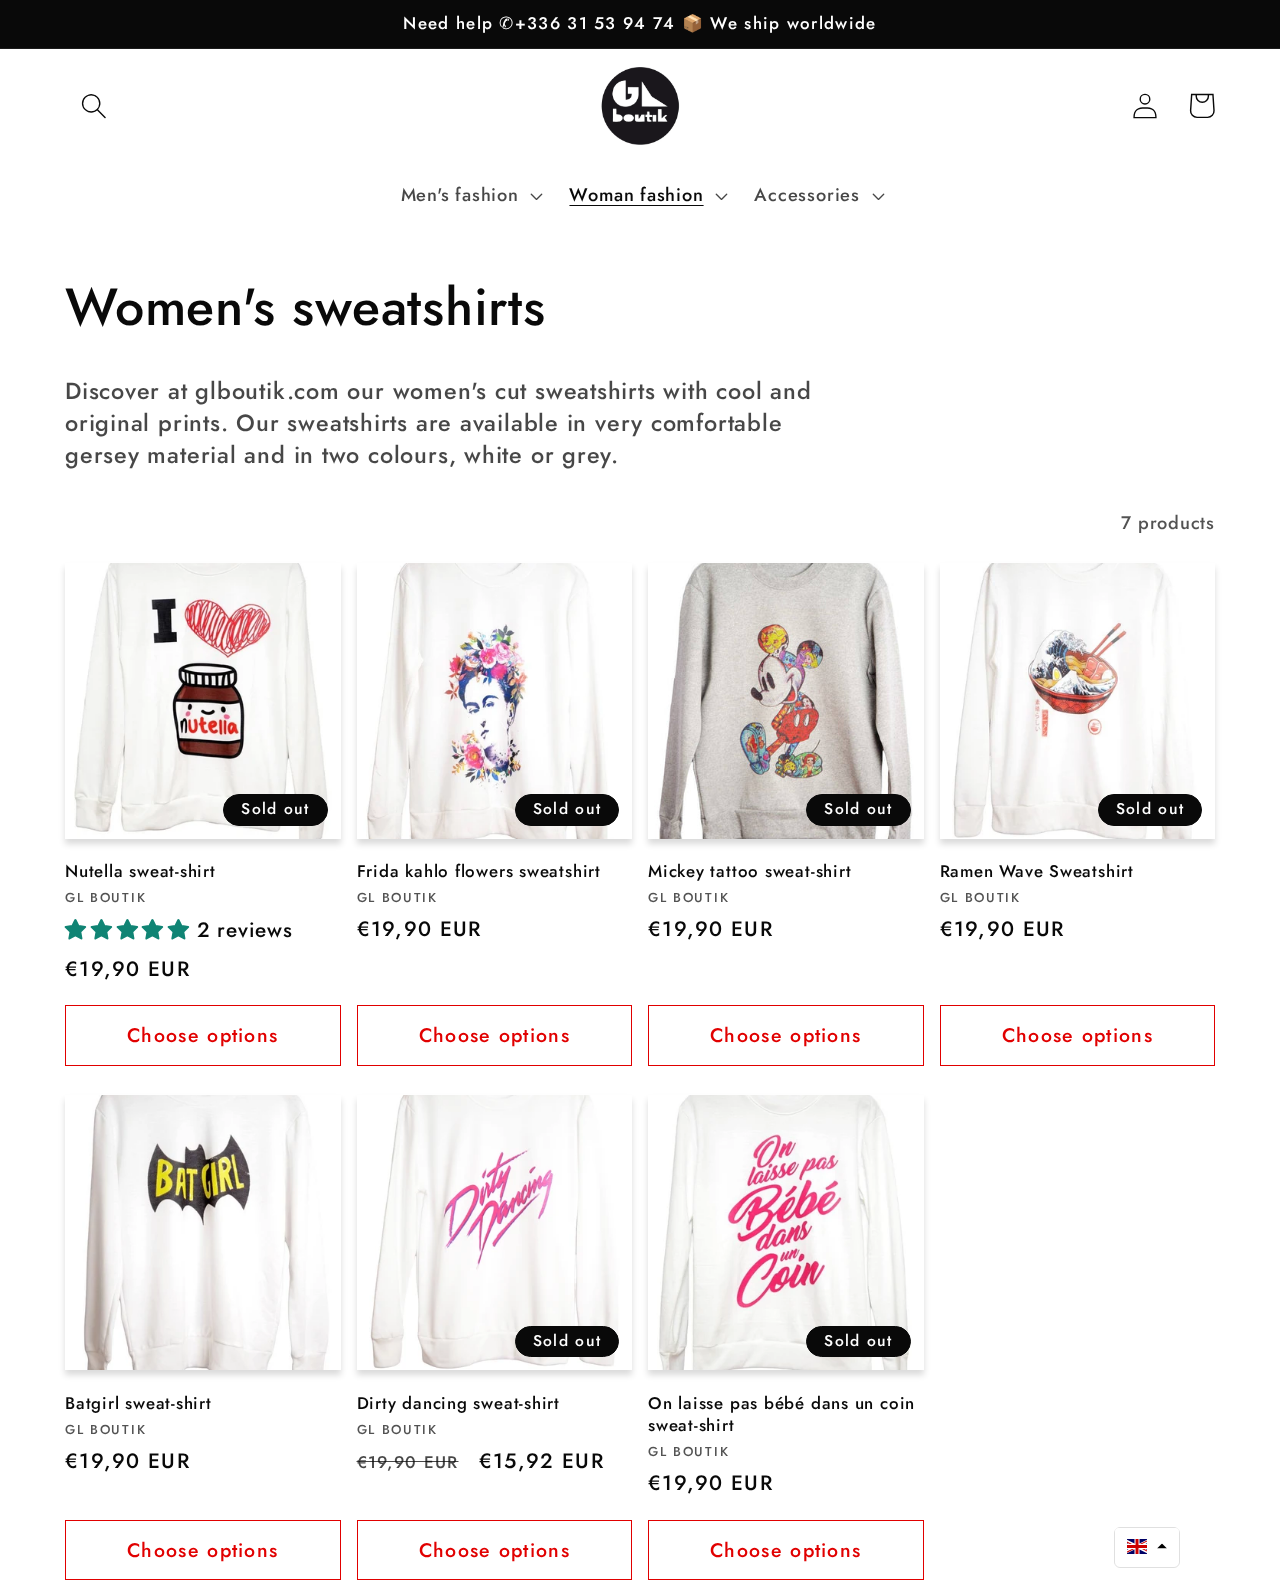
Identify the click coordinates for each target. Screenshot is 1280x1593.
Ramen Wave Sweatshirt (1037, 872)
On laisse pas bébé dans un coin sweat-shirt (781, 1415)
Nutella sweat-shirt (140, 872)
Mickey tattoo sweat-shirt (750, 872)
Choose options (202, 1035)
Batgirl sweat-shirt (138, 1404)
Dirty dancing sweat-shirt (459, 1404)
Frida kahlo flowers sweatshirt (479, 872)
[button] (93, 105)
